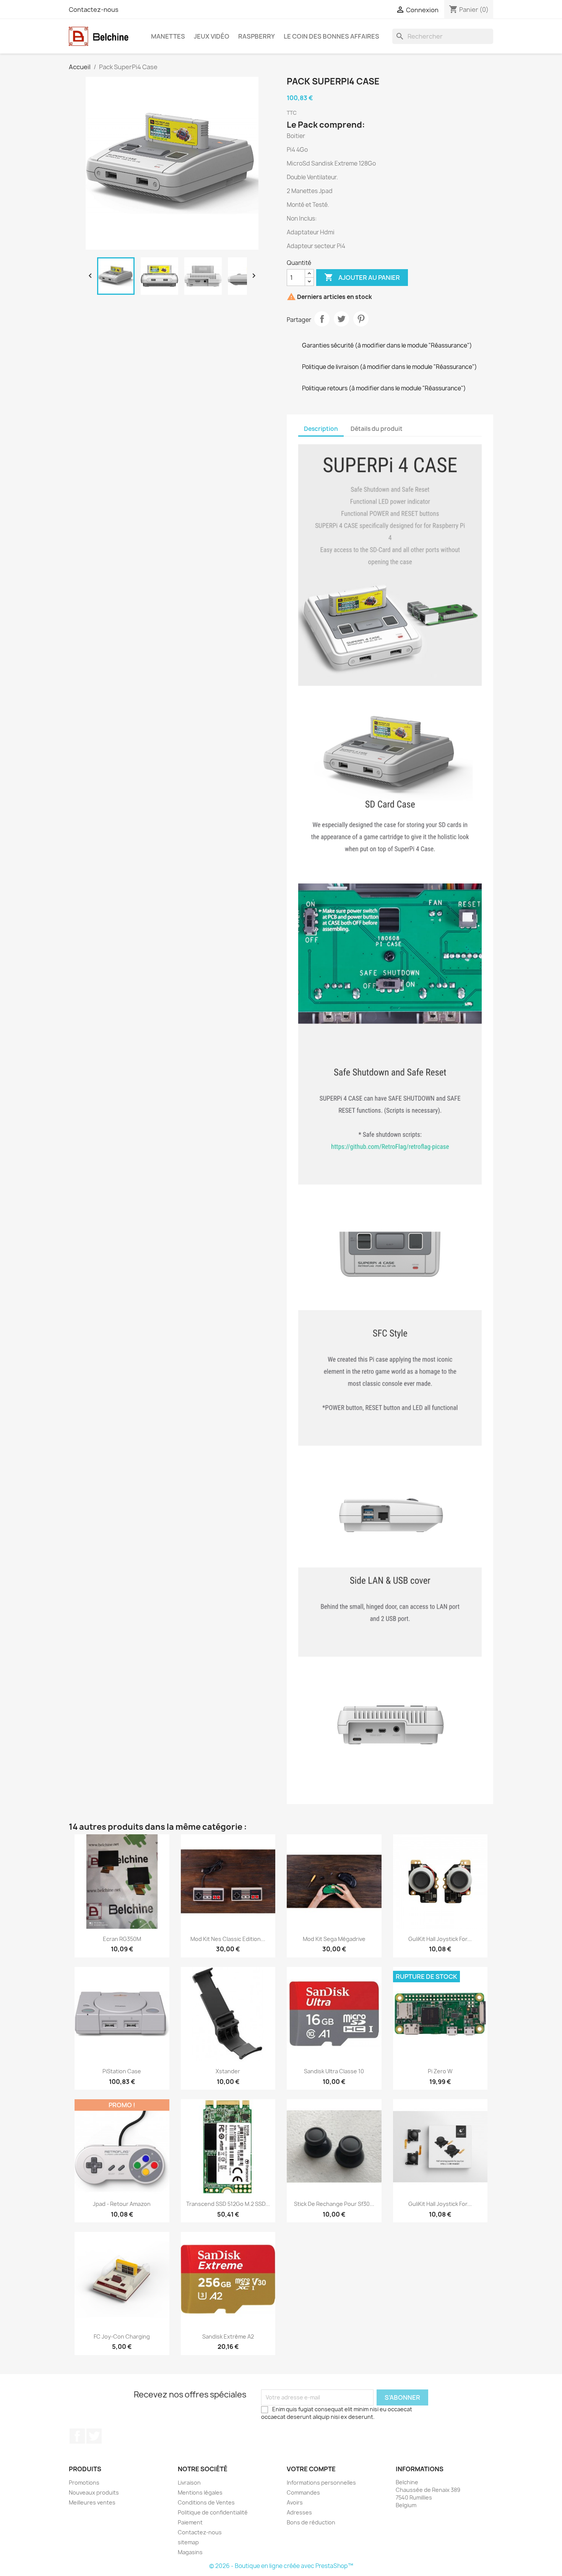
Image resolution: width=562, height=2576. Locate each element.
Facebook (77, 2436)
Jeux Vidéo (212, 36)
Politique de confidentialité (213, 2512)
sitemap (188, 2542)
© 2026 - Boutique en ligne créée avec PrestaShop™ (281, 2566)
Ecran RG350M (122, 1939)
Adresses (299, 2512)
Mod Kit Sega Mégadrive (334, 1939)
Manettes (168, 36)
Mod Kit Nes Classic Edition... (228, 1939)
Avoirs (295, 2502)
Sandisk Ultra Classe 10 (334, 2071)
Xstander (228, 2071)
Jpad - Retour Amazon (122, 2204)
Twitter (94, 2436)
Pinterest (361, 319)
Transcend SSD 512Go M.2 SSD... (228, 2204)
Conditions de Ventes (206, 2502)
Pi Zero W (440, 2071)
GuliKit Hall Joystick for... (440, 1939)
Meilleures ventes (92, 2502)
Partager (322, 319)
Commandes (303, 2492)
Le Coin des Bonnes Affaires (331, 36)
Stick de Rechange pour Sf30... (334, 2204)
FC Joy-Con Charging (122, 2336)
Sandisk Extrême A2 (228, 2336)
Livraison (189, 2483)
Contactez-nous (94, 10)
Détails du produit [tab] (377, 429)
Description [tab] (321, 429)
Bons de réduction (311, 2522)
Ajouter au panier (362, 277)
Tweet (341, 319)
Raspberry (257, 36)
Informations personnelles (321, 2483)
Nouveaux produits (94, 2492)
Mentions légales (200, 2492)
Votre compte (311, 2469)
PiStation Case (122, 2071)
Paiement (190, 2522)
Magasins (190, 2552)
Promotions (84, 2483)
